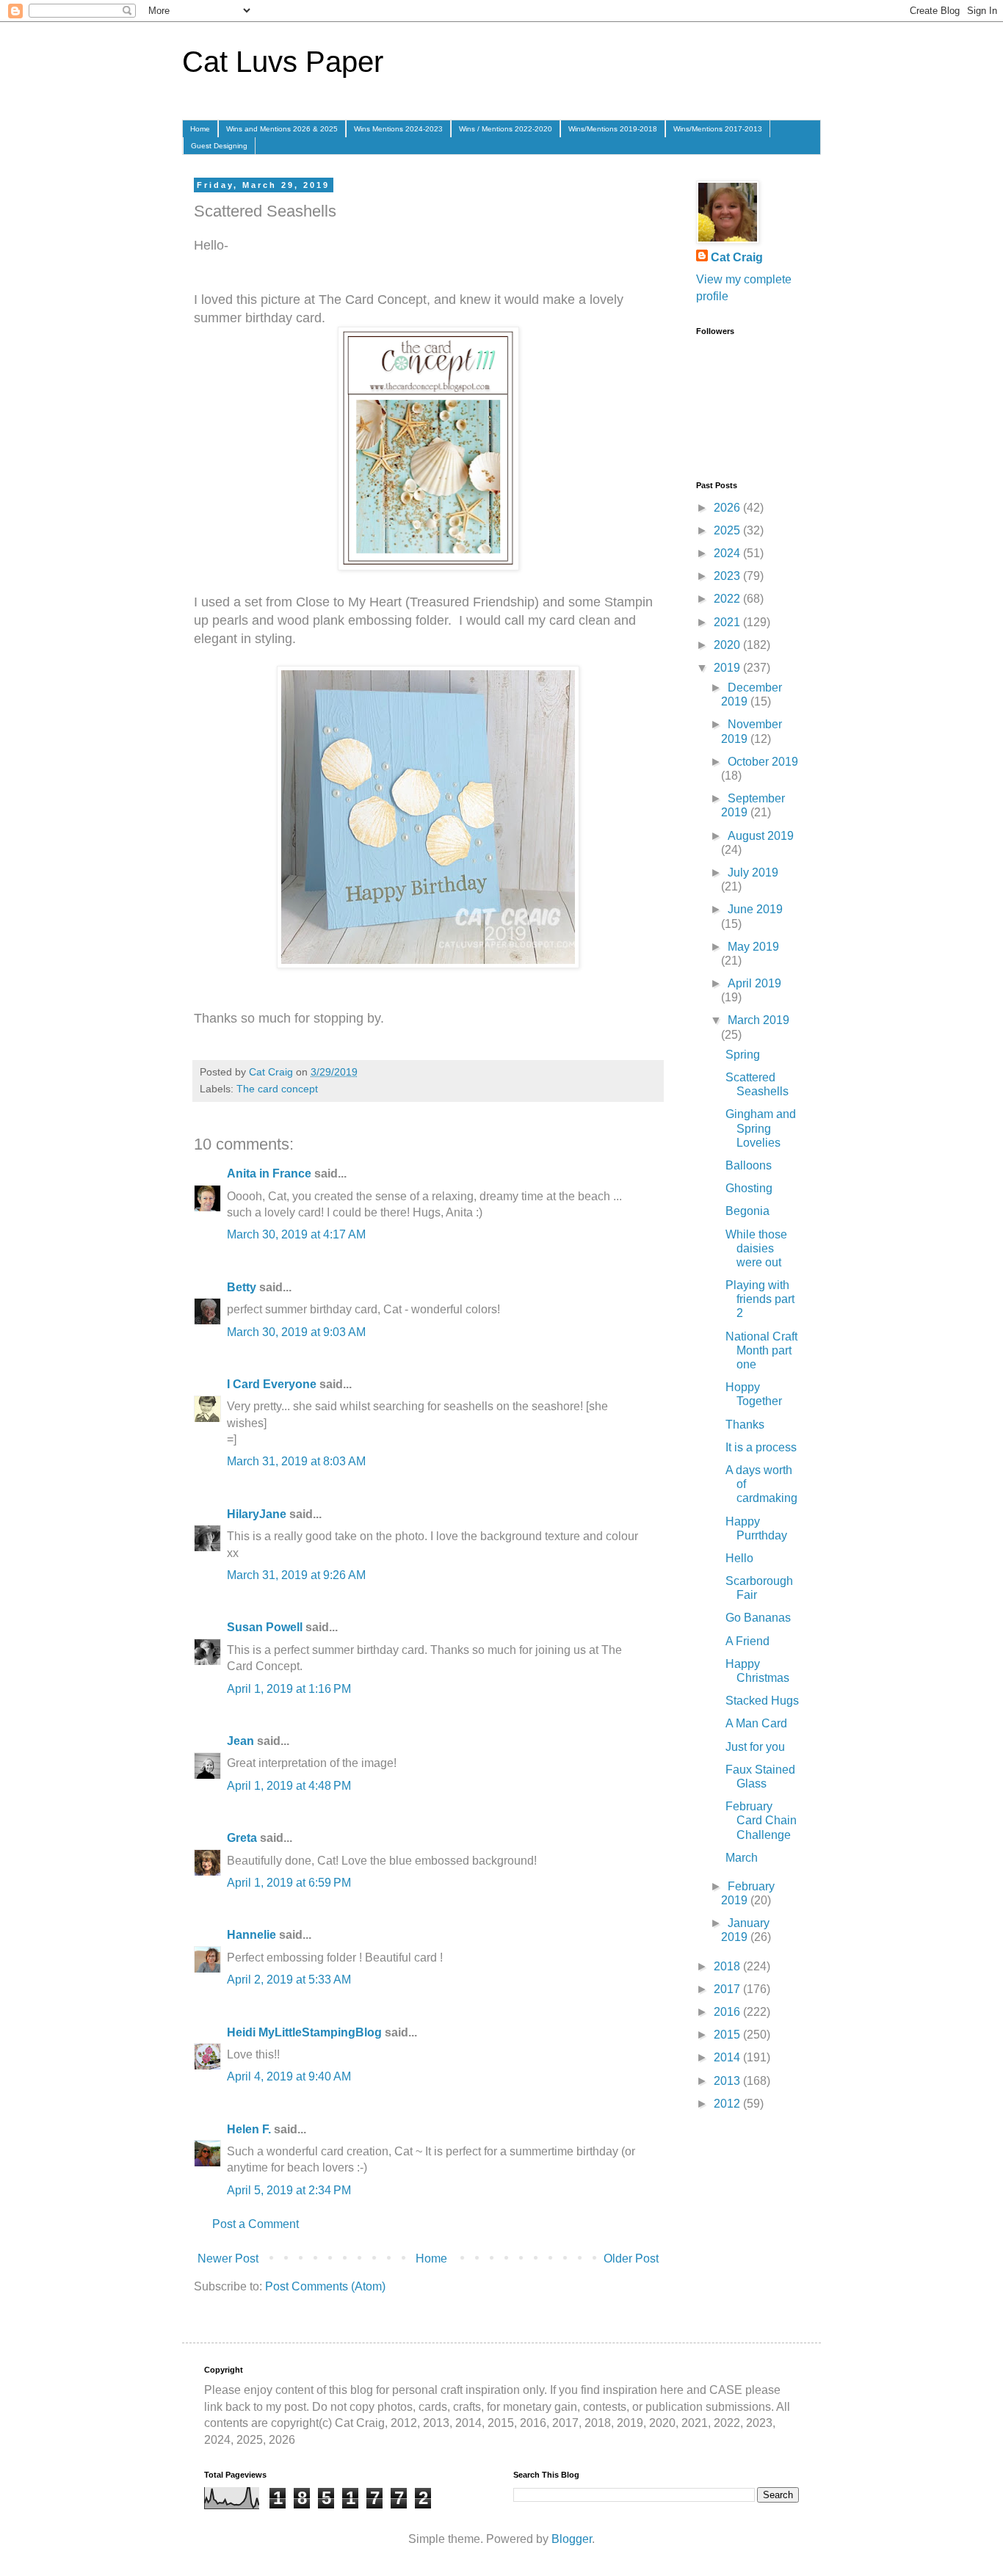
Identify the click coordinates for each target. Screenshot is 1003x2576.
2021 (728, 622)
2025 (728, 530)
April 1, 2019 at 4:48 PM (289, 1786)
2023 (728, 576)
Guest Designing (219, 146)
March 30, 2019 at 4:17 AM (296, 1234)
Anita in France (269, 1173)
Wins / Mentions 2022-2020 (506, 129)
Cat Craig (737, 257)
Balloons (749, 1165)
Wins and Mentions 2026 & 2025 (282, 129)
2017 (728, 1989)
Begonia (747, 1211)
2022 (728, 599)
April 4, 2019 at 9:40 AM (289, 2076)
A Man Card (756, 1723)
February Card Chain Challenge (761, 1820)
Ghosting (749, 1188)
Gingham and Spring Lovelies (761, 1128)
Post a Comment (256, 2224)
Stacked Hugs (762, 1701)
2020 (728, 645)
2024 (728, 553)
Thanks (745, 1425)
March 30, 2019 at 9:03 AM (296, 1332)
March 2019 (758, 1020)
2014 (728, 2057)
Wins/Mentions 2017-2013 (718, 129)
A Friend (747, 1641)
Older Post (631, 2258)
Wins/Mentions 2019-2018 (613, 129)
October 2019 (763, 762)
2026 (728, 508)
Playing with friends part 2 (760, 1299)
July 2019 (753, 872)
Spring (743, 1055)
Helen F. (249, 2129)
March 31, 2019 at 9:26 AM (296, 1575)
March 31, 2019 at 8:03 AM (296, 1461)
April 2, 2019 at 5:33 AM (289, 1980)
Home (200, 129)
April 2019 (754, 983)
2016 (728, 2012)
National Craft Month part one (761, 1350)
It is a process (761, 1447)
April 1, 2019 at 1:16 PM (289, 1689)
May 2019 (753, 947)
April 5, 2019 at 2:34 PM (289, 2190)
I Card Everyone (272, 1384)
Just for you (755, 1747)
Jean (240, 1741)
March (742, 1858)
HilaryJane (257, 1514)
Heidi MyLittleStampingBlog (304, 2032)
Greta (242, 1838)
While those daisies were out (756, 1248)
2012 (728, 2104)
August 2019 (761, 836)
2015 (728, 2035)
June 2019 (755, 909)
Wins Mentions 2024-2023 (398, 129)
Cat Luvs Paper (283, 62)
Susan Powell (265, 1627)
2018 (728, 1966)
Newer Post (228, 2258)
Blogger (572, 2539)
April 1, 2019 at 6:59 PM (289, 1883)
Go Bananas (758, 1618)
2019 (728, 668)
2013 (728, 2081)
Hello (739, 1558)
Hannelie (251, 1935)
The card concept (277, 1089)
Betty (242, 1287)
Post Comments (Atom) (325, 2286)
